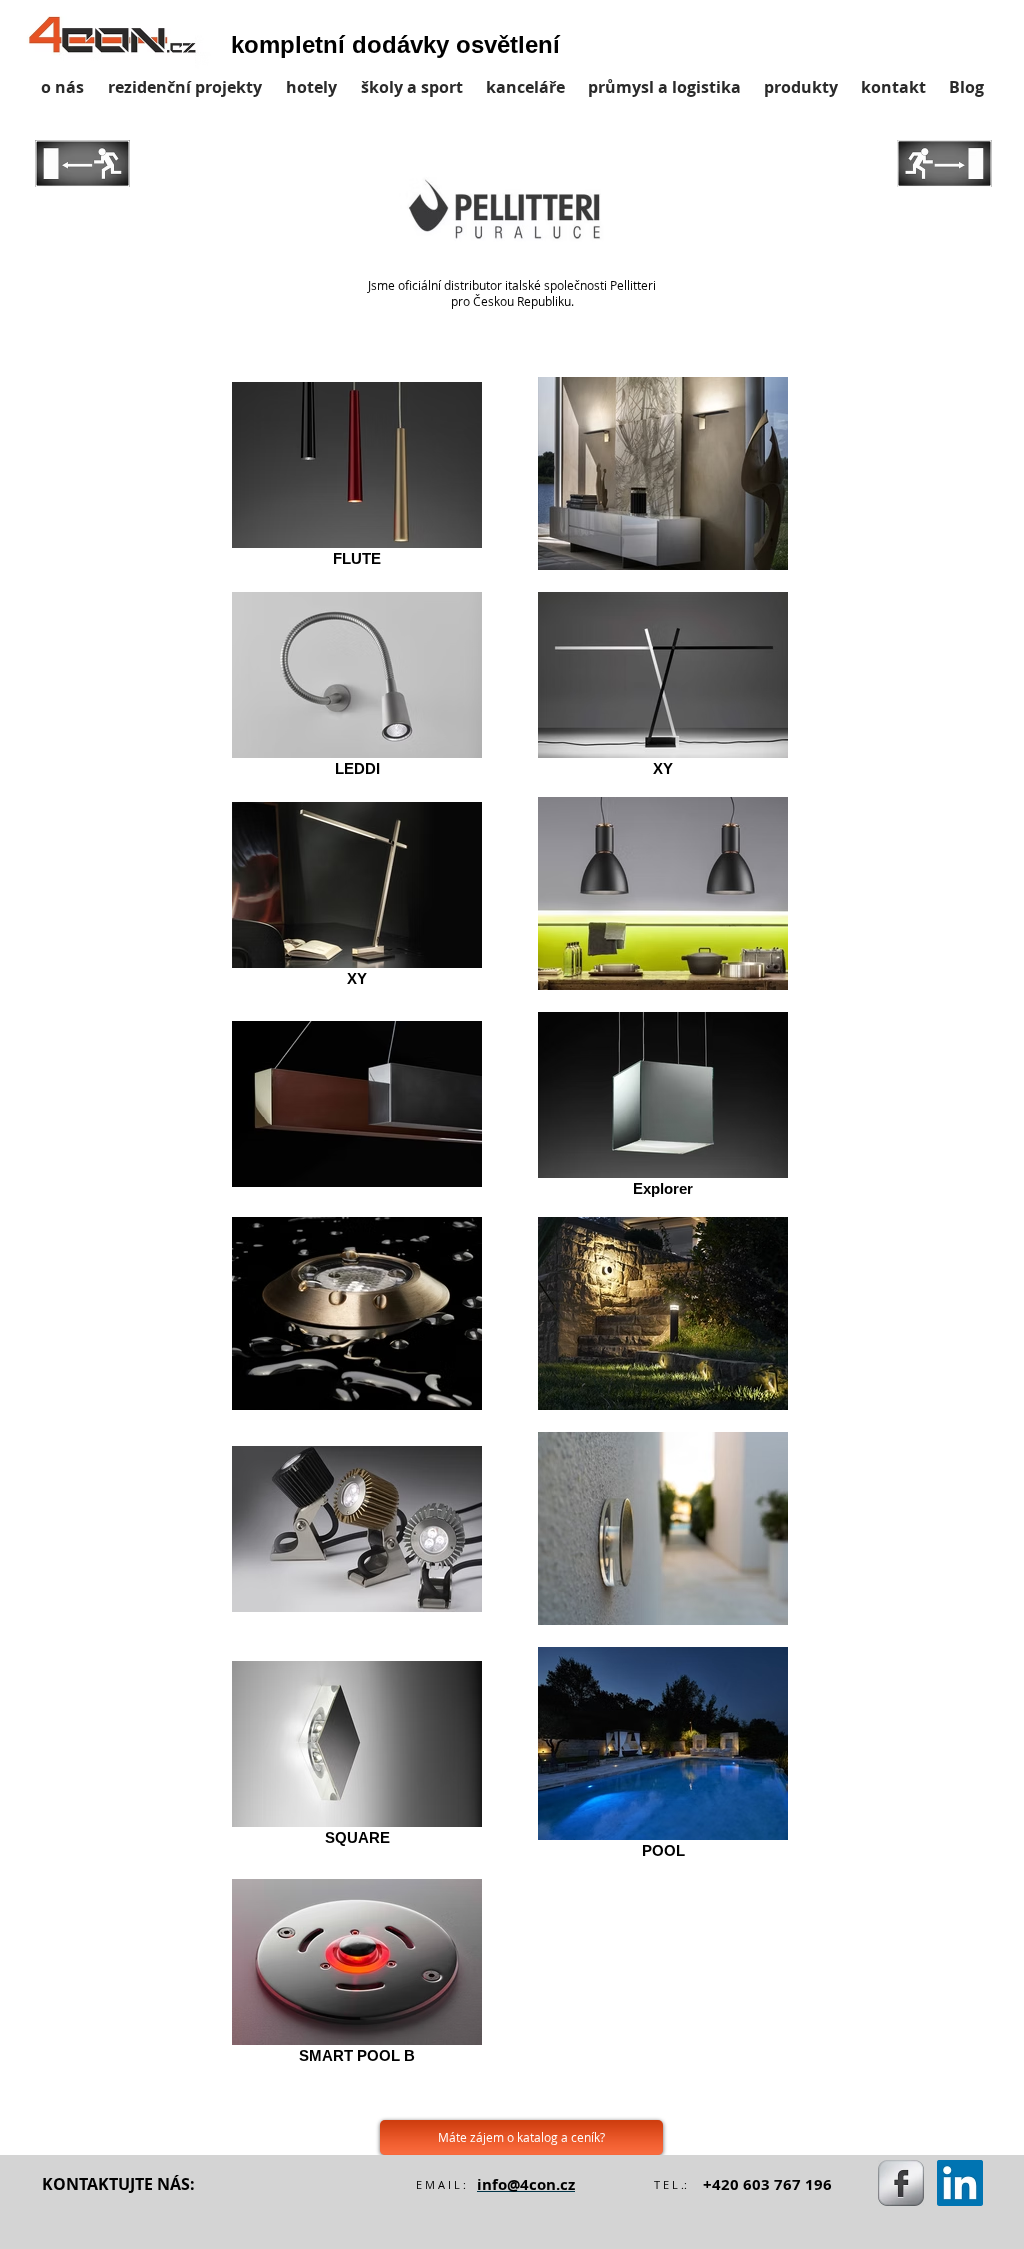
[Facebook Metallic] (901, 2183)
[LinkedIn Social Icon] (960, 2183)
